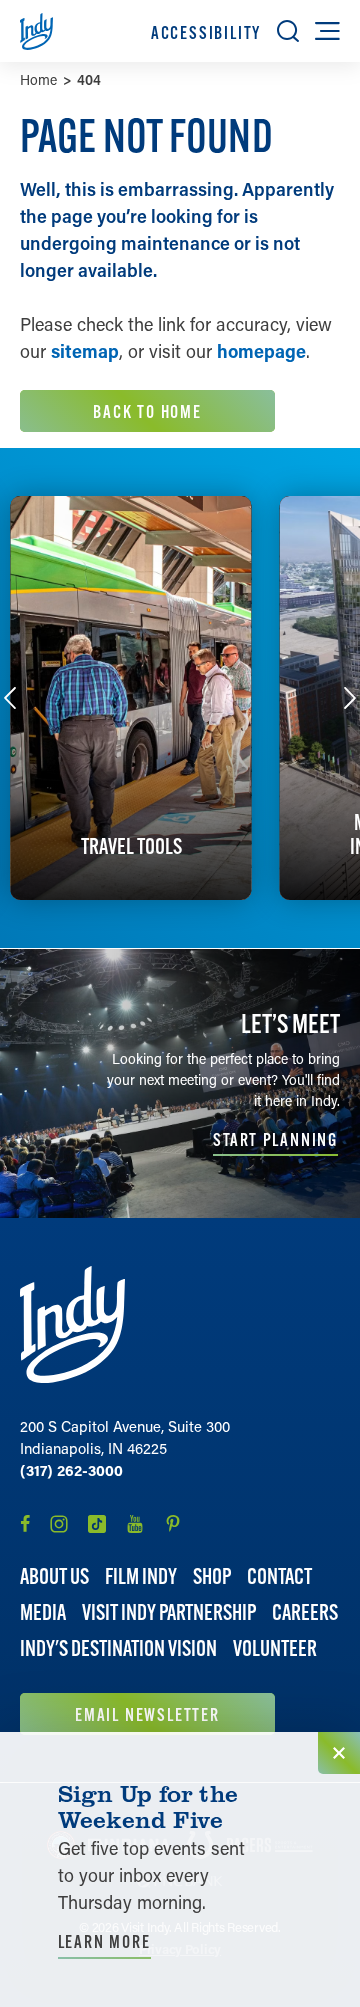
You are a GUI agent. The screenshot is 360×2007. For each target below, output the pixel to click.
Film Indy (141, 1576)
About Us (54, 1576)
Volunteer (275, 1648)
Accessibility (206, 32)
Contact (279, 1576)
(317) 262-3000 (71, 1470)
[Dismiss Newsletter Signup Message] (339, 1753)
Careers (305, 1612)
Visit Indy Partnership (169, 1612)
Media (43, 1612)
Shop (212, 1576)
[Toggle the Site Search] (288, 31)
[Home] (72, 1324)
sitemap (85, 351)
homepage (261, 351)
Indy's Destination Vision (118, 1648)
